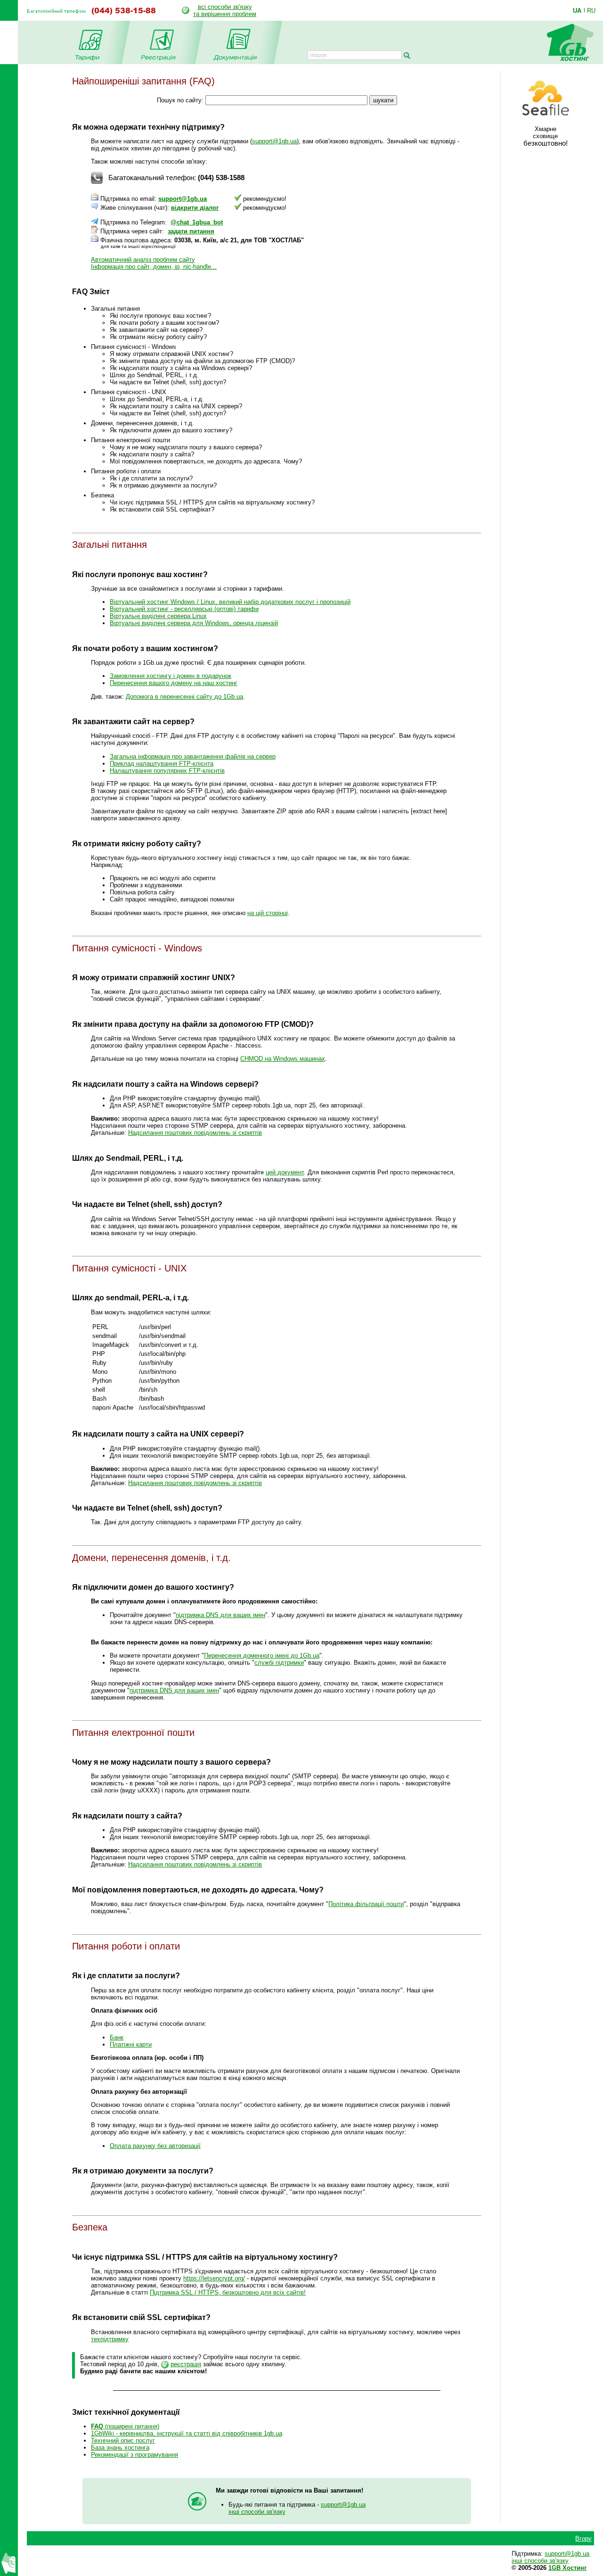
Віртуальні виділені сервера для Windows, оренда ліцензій (194, 623)
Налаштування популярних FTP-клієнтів (167, 771)
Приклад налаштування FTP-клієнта (162, 764)
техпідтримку (110, 2339)
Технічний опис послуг (123, 2440)
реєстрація (186, 2364)
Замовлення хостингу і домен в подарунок (171, 676)
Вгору (583, 2539)
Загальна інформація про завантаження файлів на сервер (193, 756)
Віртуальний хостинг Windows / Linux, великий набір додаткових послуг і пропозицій (230, 602)
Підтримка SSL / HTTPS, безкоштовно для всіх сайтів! (228, 2292)
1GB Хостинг (567, 2568)
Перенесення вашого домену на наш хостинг (174, 683)
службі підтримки (279, 1663)
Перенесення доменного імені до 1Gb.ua (262, 1655)
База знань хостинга (120, 2448)
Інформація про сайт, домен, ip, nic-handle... (154, 267)
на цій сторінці (268, 913)
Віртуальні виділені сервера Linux (158, 616)
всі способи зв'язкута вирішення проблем (225, 10)
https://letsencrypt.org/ (214, 2278)
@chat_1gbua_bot (197, 222)
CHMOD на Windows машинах (283, 1059)
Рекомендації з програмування (134, 2455)
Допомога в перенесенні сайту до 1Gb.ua (184, 697)
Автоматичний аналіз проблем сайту (143, 260)
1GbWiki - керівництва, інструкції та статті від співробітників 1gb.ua (187, 2433)
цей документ (285, 1172)
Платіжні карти (131, 2044)
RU (591, 10)
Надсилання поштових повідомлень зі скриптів (195, 1133)
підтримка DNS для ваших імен (220, 1615)
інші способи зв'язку (257, 2512)
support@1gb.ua (274, 141)
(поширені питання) (125, 2426)
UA (577, 10)
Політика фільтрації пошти (366, 1904)
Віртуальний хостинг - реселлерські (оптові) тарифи (184, 609)
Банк (117, 2037)
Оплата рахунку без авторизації (155, 2146)
